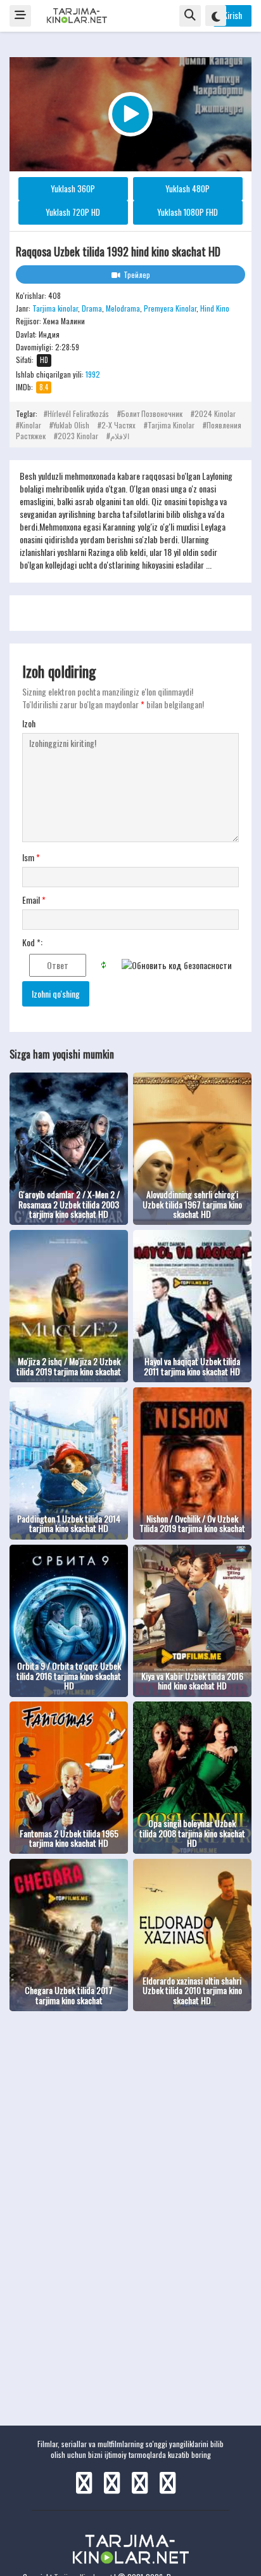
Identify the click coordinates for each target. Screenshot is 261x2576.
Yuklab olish (71, 425)
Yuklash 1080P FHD (188, 212)
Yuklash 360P (73, 188)
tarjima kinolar (171, 425)
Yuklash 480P (188, 188)
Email (34, 900)
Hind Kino (215, 308)
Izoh (29, 723)
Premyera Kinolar (170, 308)
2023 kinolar (78, 436)
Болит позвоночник (152, 413)
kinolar (30, 425)
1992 (93, 374)
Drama (92, 308)
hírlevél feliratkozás (78, 413)
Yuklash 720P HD (73, 212)
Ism (31, 857)
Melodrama (123, 308)
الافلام (120, 436)
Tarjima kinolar (55, 308)
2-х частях (118, 425)
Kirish (232, 15)
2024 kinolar (215, 413)
